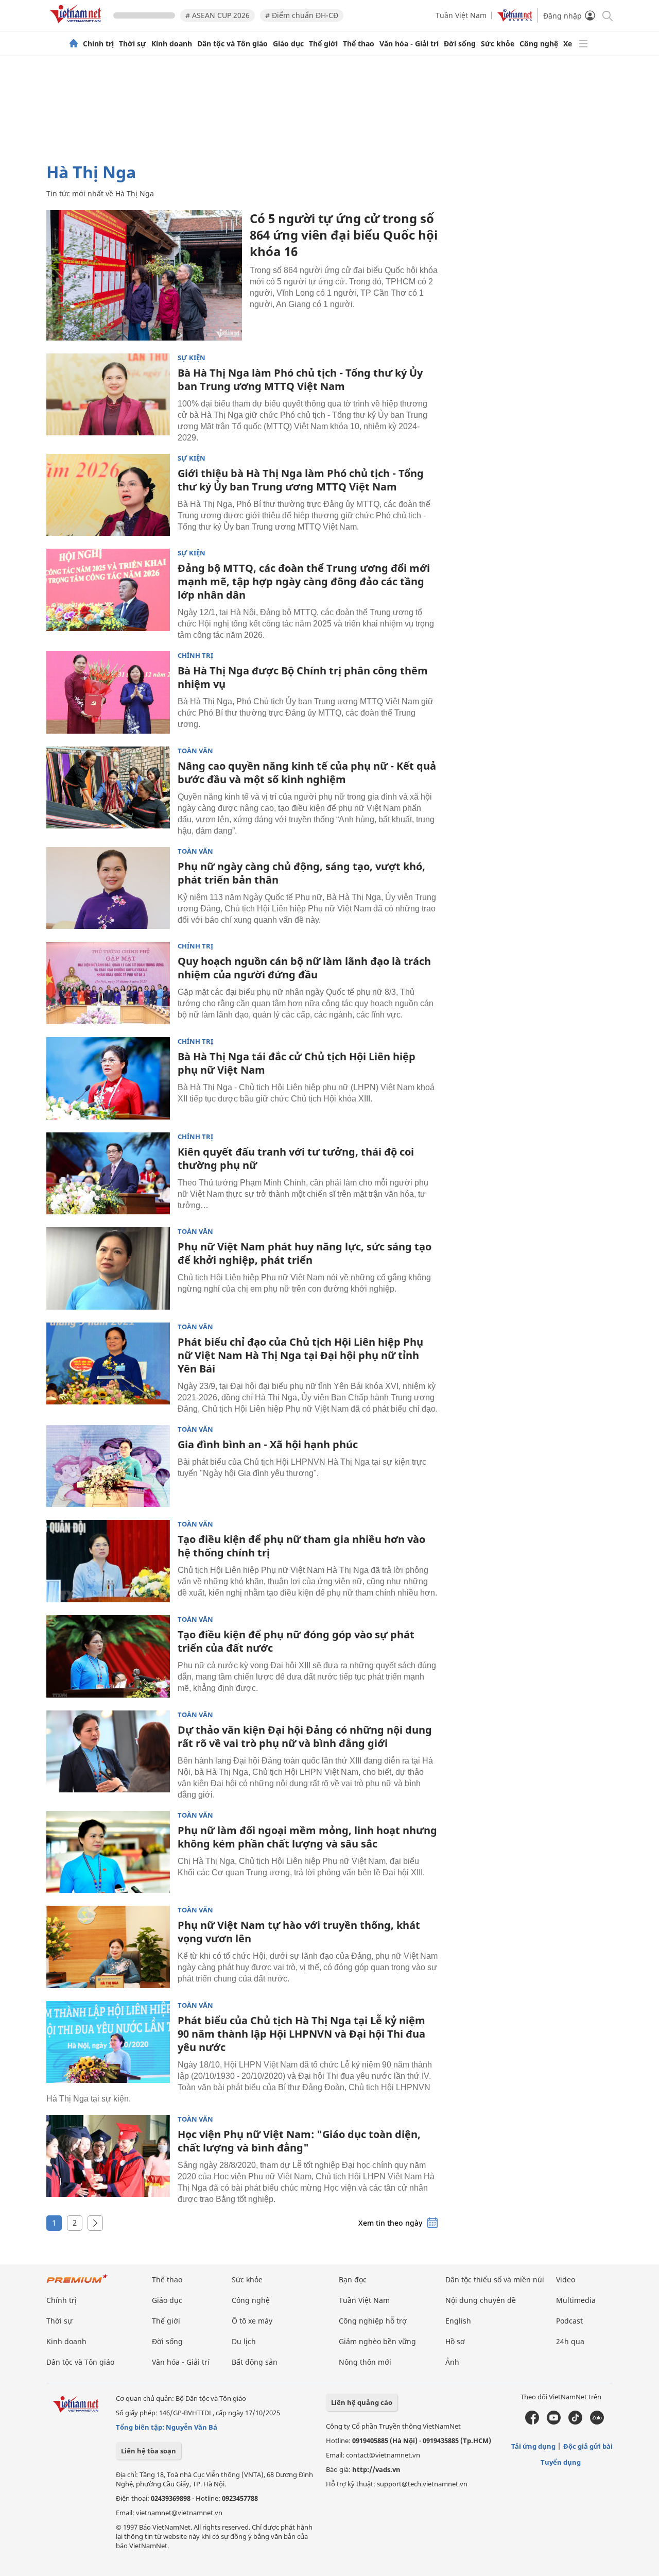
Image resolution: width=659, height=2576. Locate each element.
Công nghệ (539, 44)
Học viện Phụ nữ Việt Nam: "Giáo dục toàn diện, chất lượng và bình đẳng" (299, 2141)
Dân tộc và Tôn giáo (232, 44)
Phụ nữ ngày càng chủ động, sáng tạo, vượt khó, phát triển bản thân (301, 873)
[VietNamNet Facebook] (532, 2422)
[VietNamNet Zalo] (597, 2422)
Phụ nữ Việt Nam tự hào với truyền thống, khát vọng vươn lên (299, 1932)
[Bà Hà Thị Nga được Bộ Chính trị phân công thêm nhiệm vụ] (108, 692)
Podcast (569, 2321)
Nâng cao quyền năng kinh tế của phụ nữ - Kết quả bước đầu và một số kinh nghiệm (307, 773)
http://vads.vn (376, 2469)
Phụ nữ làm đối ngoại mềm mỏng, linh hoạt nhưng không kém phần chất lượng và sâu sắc (307, 1837)
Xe (568, 44)
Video (566, 2280)
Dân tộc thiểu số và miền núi (495, 2280)
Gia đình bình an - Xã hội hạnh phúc (268, 1444)
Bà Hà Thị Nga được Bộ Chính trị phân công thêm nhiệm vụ (303, 677)
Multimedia (576, 2300)
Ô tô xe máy (252, 2321)
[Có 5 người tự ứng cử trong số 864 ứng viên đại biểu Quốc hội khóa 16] (144, 275)
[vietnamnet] (77, 25)
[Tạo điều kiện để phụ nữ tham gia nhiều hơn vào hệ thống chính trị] (108, 1561)
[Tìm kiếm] (607, 15)
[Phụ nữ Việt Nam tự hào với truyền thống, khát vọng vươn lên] (108, 1947)
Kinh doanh (172, 44)
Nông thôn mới (365, 2362)
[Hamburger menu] (583, 44)
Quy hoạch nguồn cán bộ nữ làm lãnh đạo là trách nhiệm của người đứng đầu (304, 968)
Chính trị (98, 44)
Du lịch (244, 2341)
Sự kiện (192, 358)
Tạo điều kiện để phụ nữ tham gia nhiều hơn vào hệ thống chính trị (301, 1546)
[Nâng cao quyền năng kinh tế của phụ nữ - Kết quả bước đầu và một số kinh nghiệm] (108, 788)
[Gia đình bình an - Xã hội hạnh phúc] (108, 1466)
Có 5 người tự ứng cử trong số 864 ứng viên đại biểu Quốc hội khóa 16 (344, 235)
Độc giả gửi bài (588, 2446)
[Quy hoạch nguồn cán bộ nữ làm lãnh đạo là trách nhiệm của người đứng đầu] (108, 983)
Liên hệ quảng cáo (362, 2402)
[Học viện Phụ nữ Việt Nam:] (108, 2156)
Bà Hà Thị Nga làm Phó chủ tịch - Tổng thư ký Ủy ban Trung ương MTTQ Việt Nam (300, 379)
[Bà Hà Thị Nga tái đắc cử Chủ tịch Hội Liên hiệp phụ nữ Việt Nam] (108, 1078)
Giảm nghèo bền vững (377, 2341)
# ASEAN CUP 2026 (218, 15)
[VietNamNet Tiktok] (575, 2422)
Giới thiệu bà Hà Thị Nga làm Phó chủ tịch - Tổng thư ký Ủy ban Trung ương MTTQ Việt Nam (301, 480)
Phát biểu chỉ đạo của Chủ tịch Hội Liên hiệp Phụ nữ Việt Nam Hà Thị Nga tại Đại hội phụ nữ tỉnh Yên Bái (300, 1355)
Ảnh (452, 2362)
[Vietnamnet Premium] (77, 2284)
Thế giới (323, 44)
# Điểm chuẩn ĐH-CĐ (302, 15)
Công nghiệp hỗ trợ (373, 2321)
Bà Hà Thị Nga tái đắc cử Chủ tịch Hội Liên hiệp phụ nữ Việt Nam (297, 1063)
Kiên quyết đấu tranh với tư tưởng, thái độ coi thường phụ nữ (296, 1158)
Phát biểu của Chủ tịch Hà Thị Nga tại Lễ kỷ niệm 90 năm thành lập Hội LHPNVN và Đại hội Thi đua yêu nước (301, 2034)
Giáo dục (288, 44)
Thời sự (133, 44)
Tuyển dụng (561, 2462)
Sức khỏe (498, 44)
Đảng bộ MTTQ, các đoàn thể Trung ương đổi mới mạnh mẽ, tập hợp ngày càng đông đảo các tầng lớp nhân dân (304, 581)
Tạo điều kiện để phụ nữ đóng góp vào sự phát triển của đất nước (296, 1641)
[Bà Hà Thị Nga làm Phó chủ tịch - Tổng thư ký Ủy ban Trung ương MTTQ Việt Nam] (108, 395)
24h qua (570, 2341)
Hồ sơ (455, 2341)
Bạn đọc (353, 2280)
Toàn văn (195, 751)
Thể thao (359, 44)
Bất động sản (255, 2362)
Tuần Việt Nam (461, 15)
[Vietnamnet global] (515, 19)
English (458, 2321)
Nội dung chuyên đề (481, 2300)
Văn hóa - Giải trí (409, 44)
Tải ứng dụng (533, 2446)
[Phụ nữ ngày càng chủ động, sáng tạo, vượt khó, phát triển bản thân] (108, 888)
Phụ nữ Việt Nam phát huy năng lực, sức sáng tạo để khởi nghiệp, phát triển (305, 1253)
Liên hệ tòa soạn (149, 2451)
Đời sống (460, 44)
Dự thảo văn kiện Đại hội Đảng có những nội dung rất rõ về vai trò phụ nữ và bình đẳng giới (305, 1736)
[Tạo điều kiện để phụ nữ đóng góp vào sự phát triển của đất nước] (108, 1656)
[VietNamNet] (74, 44)
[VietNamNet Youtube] (554, 2422)
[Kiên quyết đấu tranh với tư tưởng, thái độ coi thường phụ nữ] (108, 1174)
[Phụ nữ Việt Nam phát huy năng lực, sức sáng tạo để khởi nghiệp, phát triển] (108, 1268)
